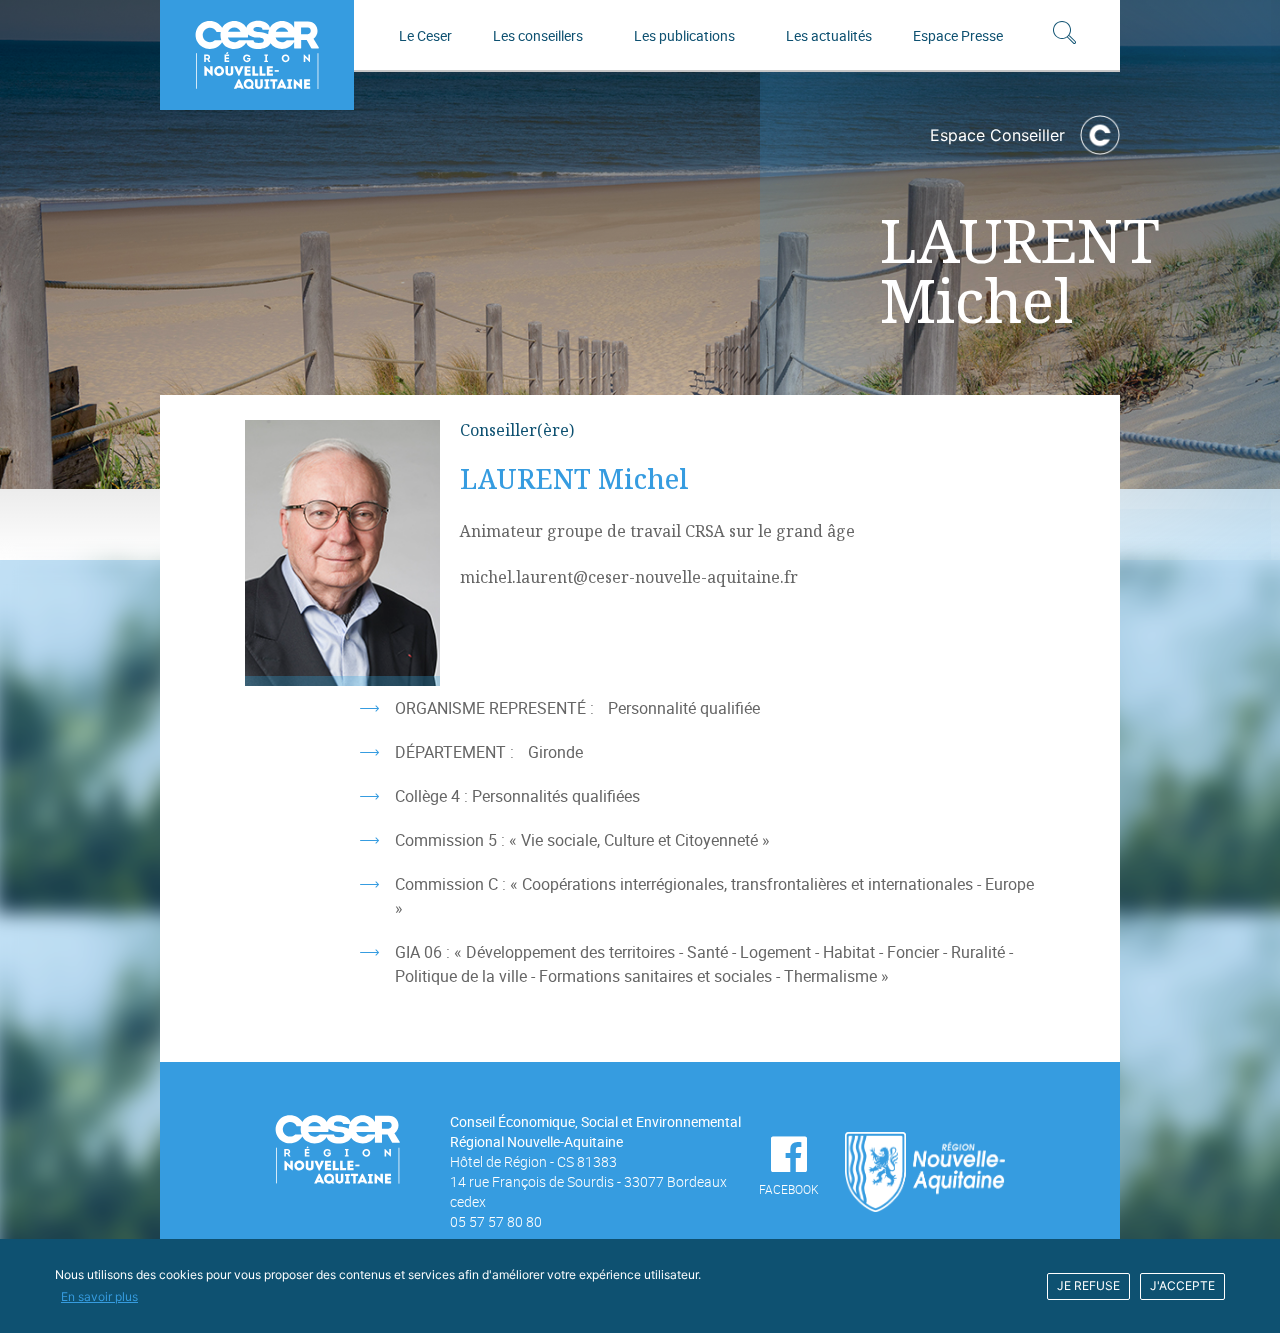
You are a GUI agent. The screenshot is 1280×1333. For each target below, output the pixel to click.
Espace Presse (958, 35)
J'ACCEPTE (1182, 1285)
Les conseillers (538, 35)
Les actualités (829, 35)
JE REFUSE (1088, 1285)
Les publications (684, 35)
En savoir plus (99, 1296)
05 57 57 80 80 (496, 1221)
